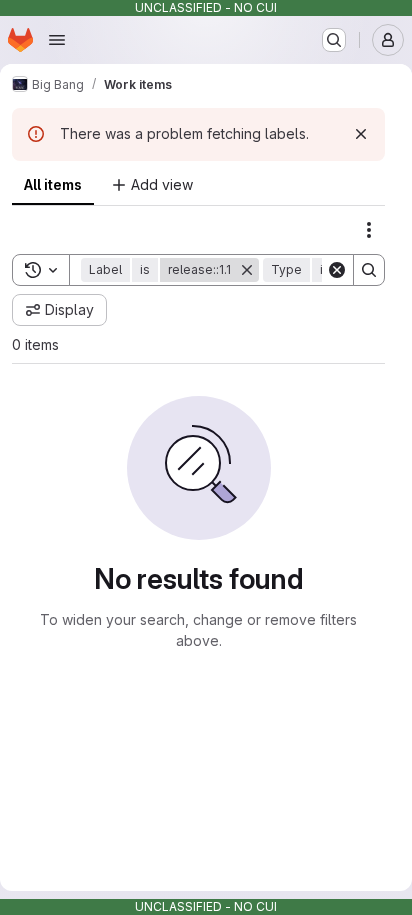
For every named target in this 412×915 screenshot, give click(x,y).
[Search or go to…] (334, 40)
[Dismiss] (361, 134)
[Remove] (247, 270)
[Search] (369, 270)
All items (53, 184)
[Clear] (337, 270)
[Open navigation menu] (57, 40)
